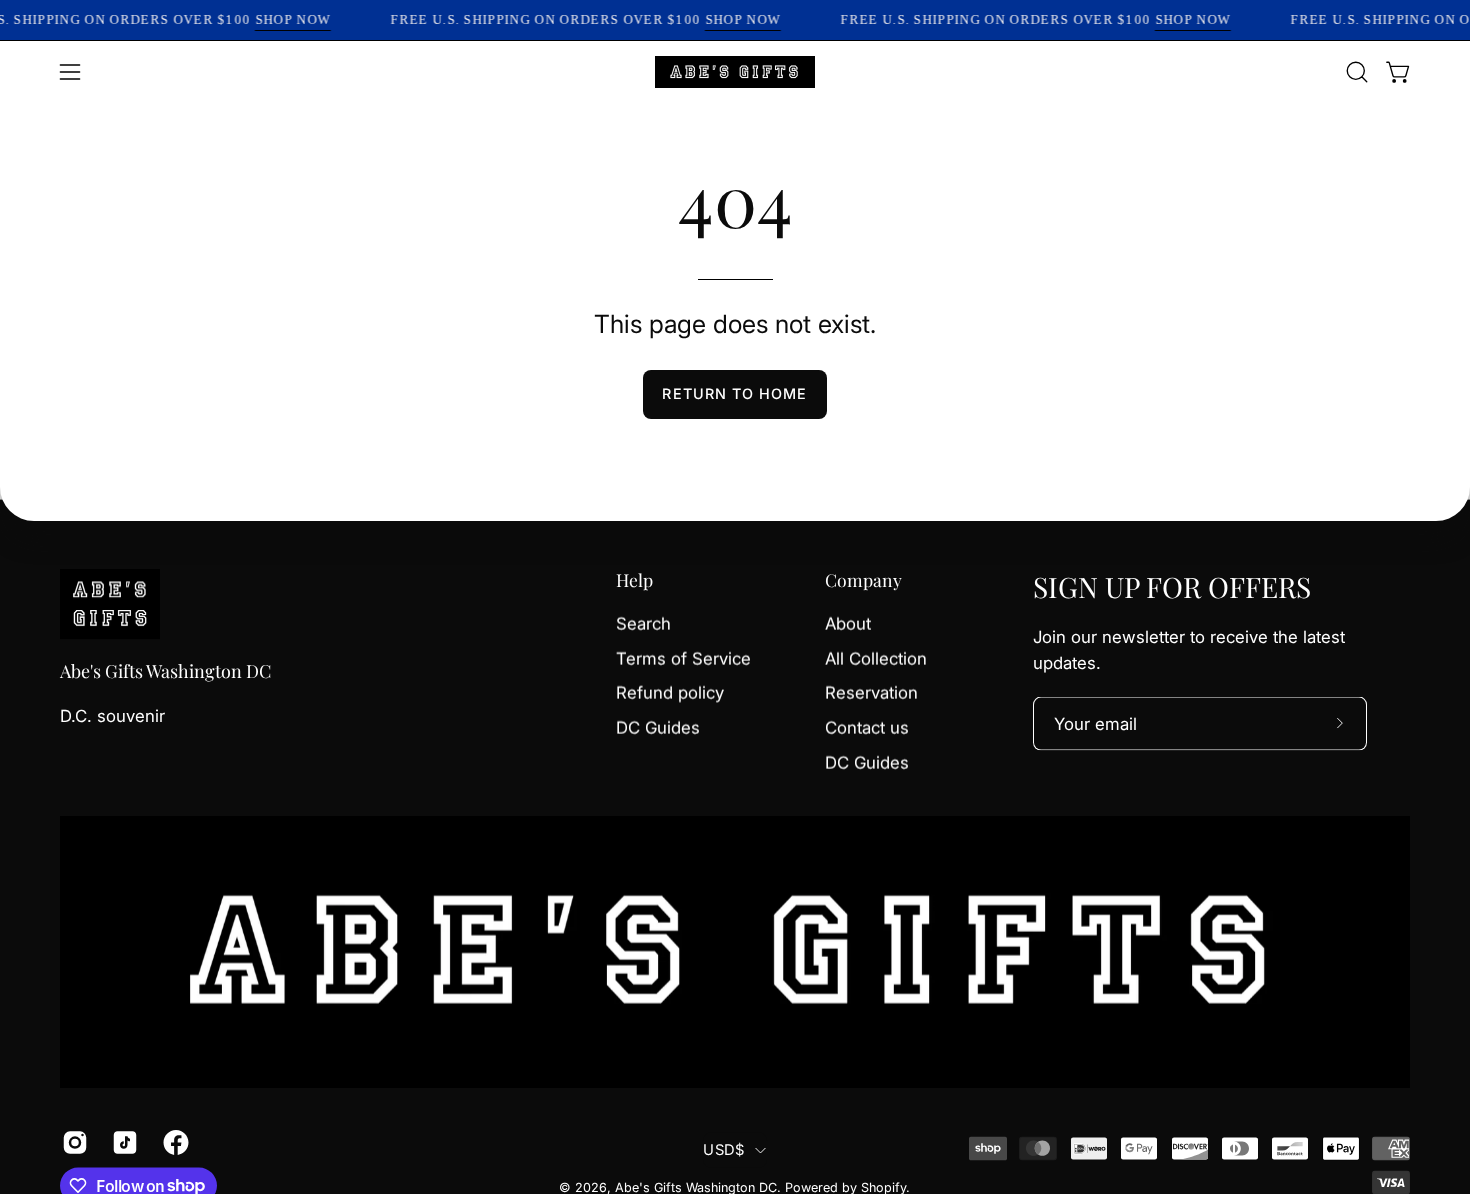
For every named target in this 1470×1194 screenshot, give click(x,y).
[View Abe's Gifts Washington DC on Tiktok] (122, 1142)
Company (863, 580)
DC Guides (658, 727)
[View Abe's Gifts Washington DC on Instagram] (72, 1142)
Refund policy (670, 693)
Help (634, 580)
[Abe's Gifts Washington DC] (735, 72)
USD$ (723, 1150)
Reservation (871, 693)
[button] (1357, 72)
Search (643, 624)
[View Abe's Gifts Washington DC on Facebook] (173, 1142)
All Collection (876, 658)
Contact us (867, 727)
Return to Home (734, 393)
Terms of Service (683, 658)
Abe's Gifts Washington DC (165, 671)
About (848, 624)
